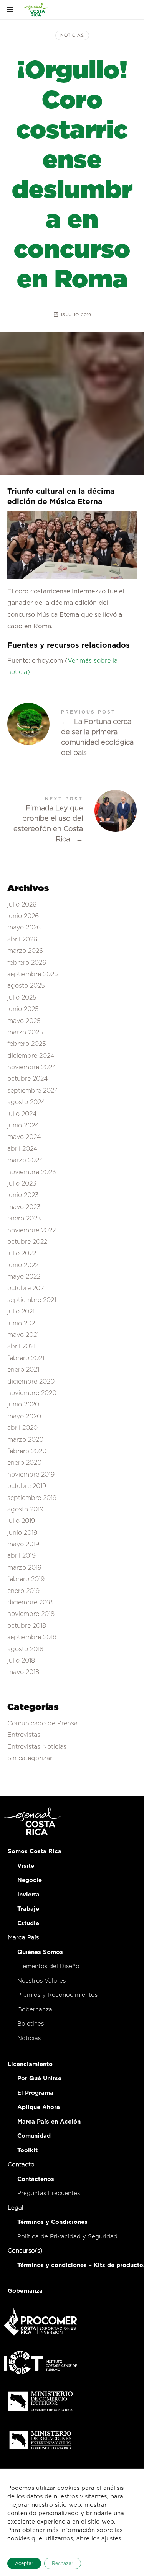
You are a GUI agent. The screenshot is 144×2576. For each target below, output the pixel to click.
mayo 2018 (23, 1673)
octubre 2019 (27, 1486)
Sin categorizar (30, 1758)
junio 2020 (23, 1405)
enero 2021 (23, 1370)
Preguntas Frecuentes (49, 2193)
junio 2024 (23, 1125)
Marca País (23, 1938)
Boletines (31, 2024)
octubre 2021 (26, 1289)
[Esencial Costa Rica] (34, 10)
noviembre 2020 (32, 1393)
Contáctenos (36, 2179)
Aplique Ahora (39, 2107)
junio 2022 (23, 1265)
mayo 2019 (23, 1544)
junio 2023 (23, 1196)
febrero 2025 (27, 1044)
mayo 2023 (24, 1207)
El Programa (35, 2093)
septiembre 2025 (33, 974)
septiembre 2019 (32, 1498)
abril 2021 (21, 1347)
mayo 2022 (24, 1277)
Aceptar (24, 2563)
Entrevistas (24, 1735)
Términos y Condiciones (52, 2222)
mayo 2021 (23, 1335)
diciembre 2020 (31, 1382)
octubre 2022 (27, 1242)
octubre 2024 (28, 1079)
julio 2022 (22, 1254)
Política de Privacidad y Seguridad (67, 2237)
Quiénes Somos (40, 1952)
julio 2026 (22, 905)
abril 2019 (22, 1556)
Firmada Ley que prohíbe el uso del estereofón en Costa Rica (72, 821)
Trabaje (28, 1909)
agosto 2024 (26, 1103)
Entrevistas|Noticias (37, 1747)
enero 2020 (24, 1463)
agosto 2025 (26, 986)
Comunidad (34, 2136)
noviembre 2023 (32, 1172)
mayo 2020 (24, 1416)
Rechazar (63, 2563)
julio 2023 (22, 1184)
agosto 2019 (25, 1509)
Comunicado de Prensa (42, 1723)
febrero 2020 (27, 1451)
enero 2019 (23, 1591)
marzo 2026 (25, 951)
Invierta (28, 1895)
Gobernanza (35, 2010)
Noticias (72, 35)
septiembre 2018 (32, 1638)
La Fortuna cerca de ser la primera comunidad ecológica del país (72, 734)
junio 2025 (23, 1009)
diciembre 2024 (31, 1056)
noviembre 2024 (32, 1067)
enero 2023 (24, 1219)
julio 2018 (21, 1661)
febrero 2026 (27, 963)
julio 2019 (21, 1521)
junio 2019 (22, 1533)
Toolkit (27, 2150)
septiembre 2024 (33, 1091)
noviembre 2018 (31, 1614)
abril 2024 (22, 1149)
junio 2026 (23, 916)
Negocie (30, 1880)
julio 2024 (22, 1114)
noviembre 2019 (31, 1475)
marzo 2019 (24, 1568)
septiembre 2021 (32, 1300)
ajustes (111, 2539)
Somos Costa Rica (35, 1852)
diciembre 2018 (30, 1602)
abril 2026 (22, 939)
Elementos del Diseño (48, 1966)
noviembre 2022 (31, 1230)
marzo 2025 (25, 1032)
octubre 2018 (27, 1626)
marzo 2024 (25, 1160)
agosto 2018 (25, 1649)
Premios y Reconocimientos (57, 1995)
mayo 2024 (24, 1137)
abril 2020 (22, 1428)
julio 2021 (21, 1312)
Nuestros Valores (41, 1981)
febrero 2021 (26, 1358)
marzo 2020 (25, 1440)
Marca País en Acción (49, 2122)
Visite (26, 1866)
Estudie (28, 1923)
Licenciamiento (30, 2064)
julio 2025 (22, 998)
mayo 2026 (24, 928)
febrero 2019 (26, 1580)
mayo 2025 (24, 1021)
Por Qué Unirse (39, 2079)
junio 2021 (22, 1323)
